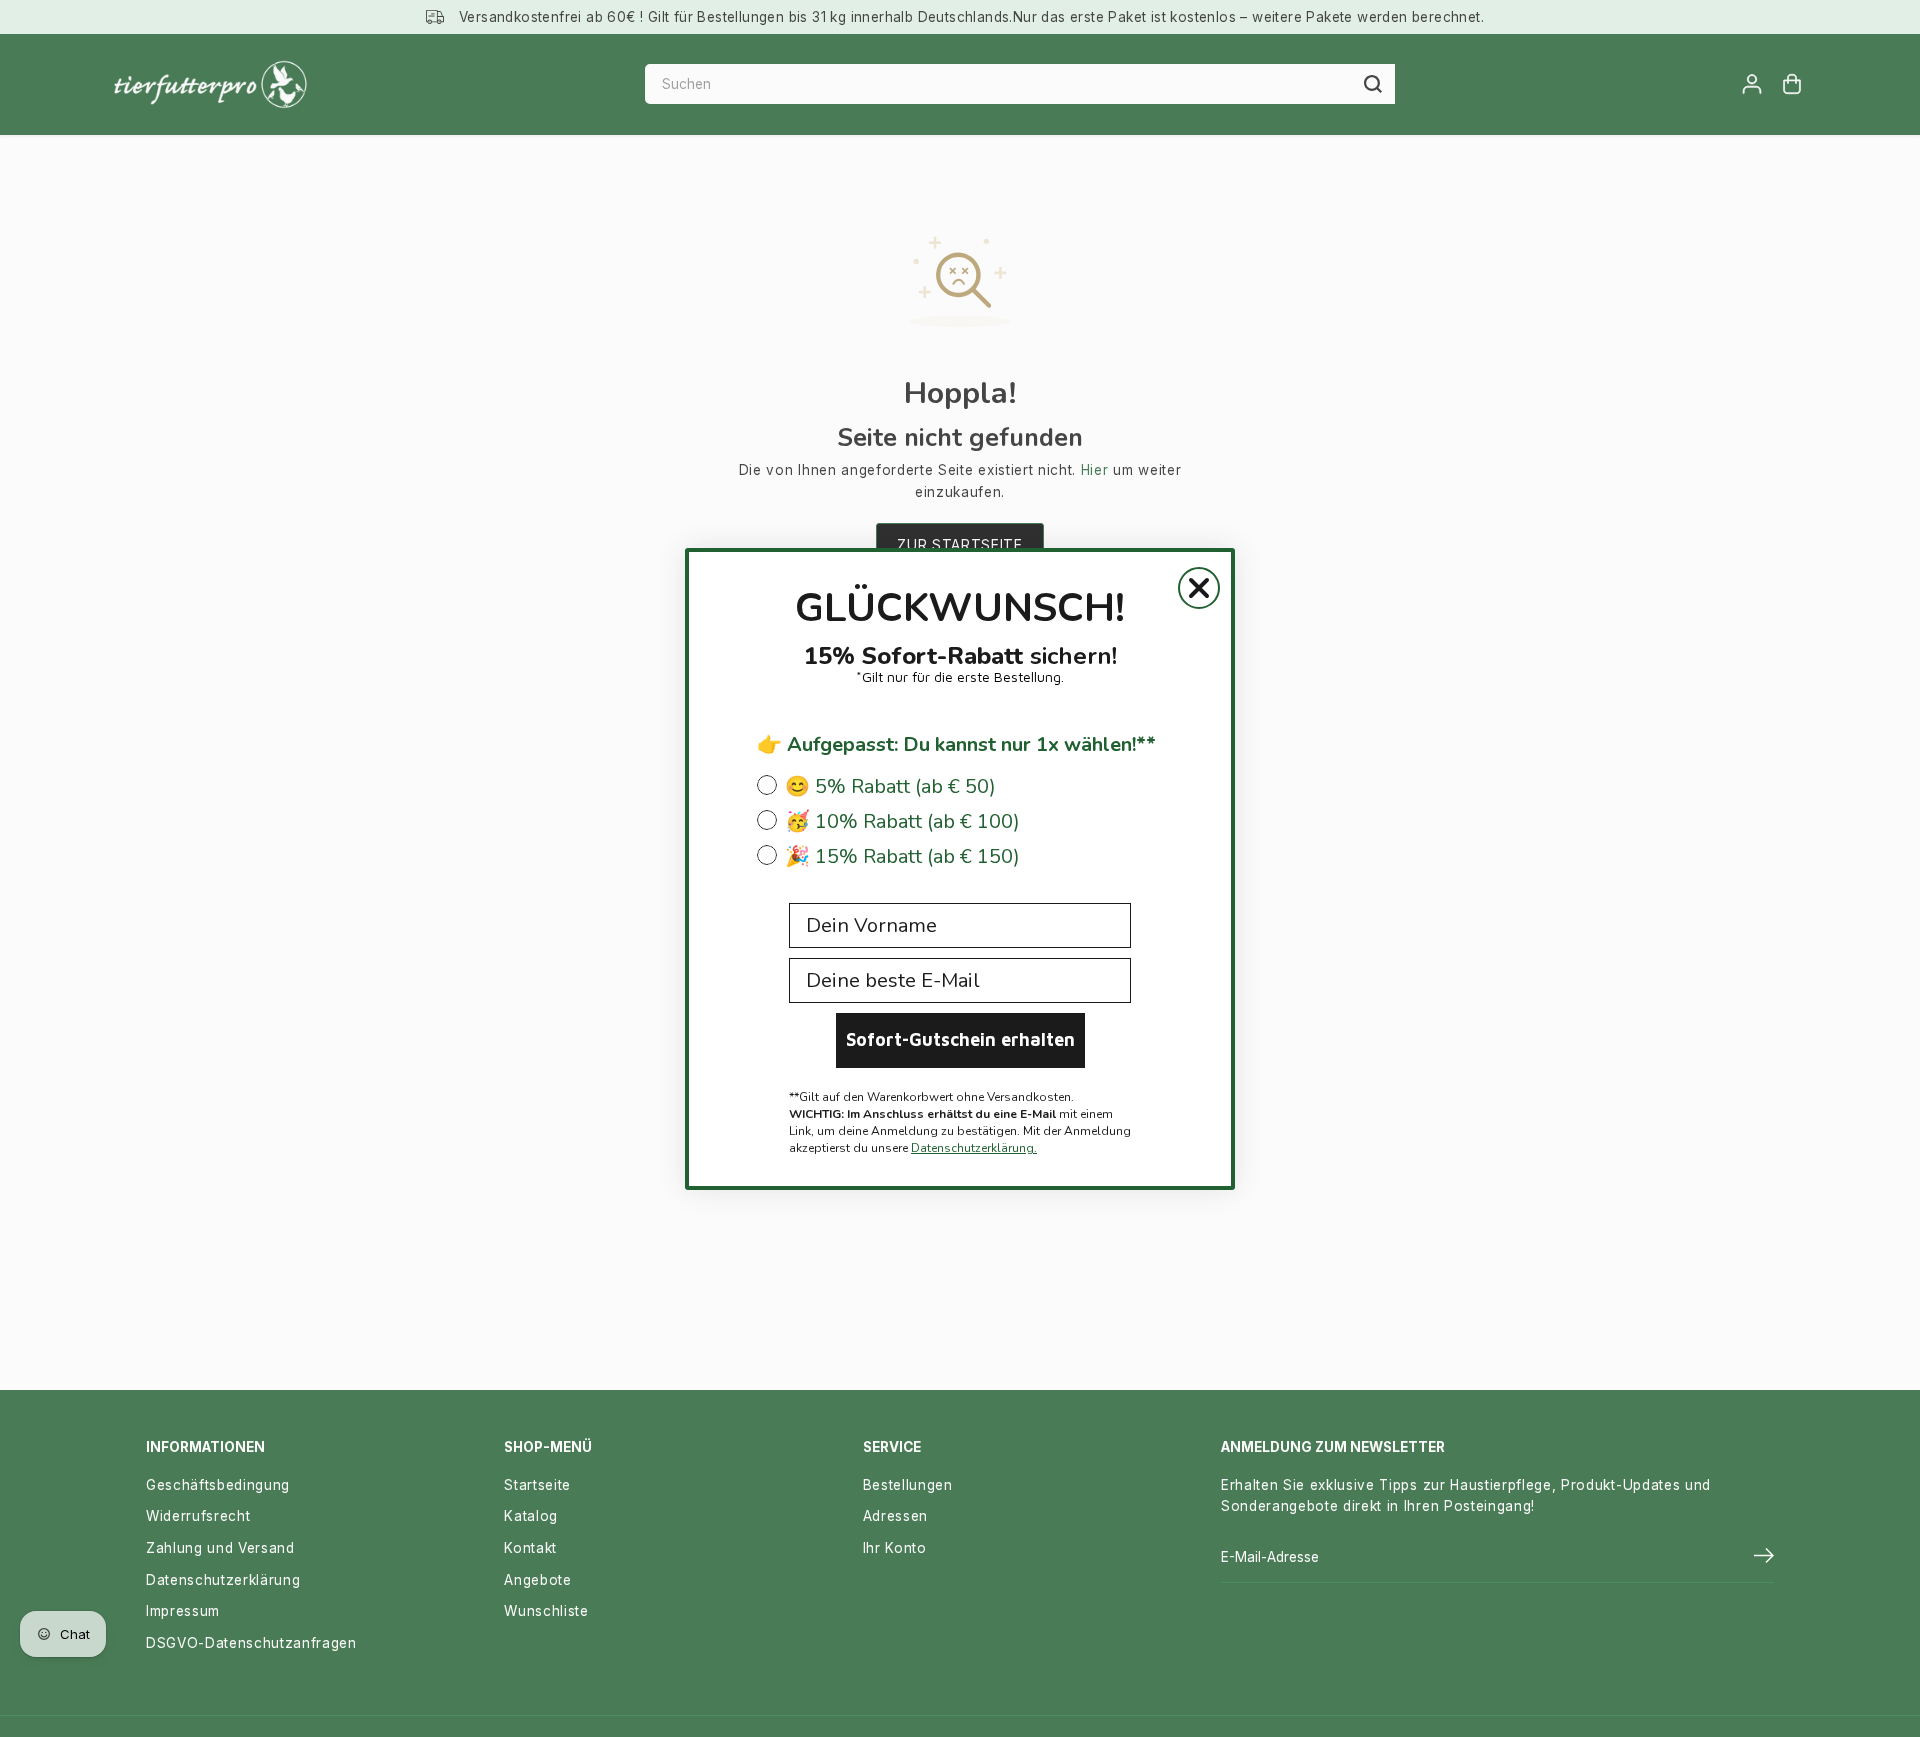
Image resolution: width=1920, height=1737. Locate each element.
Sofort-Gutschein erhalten (960, 1039)
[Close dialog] (1199, 588)
